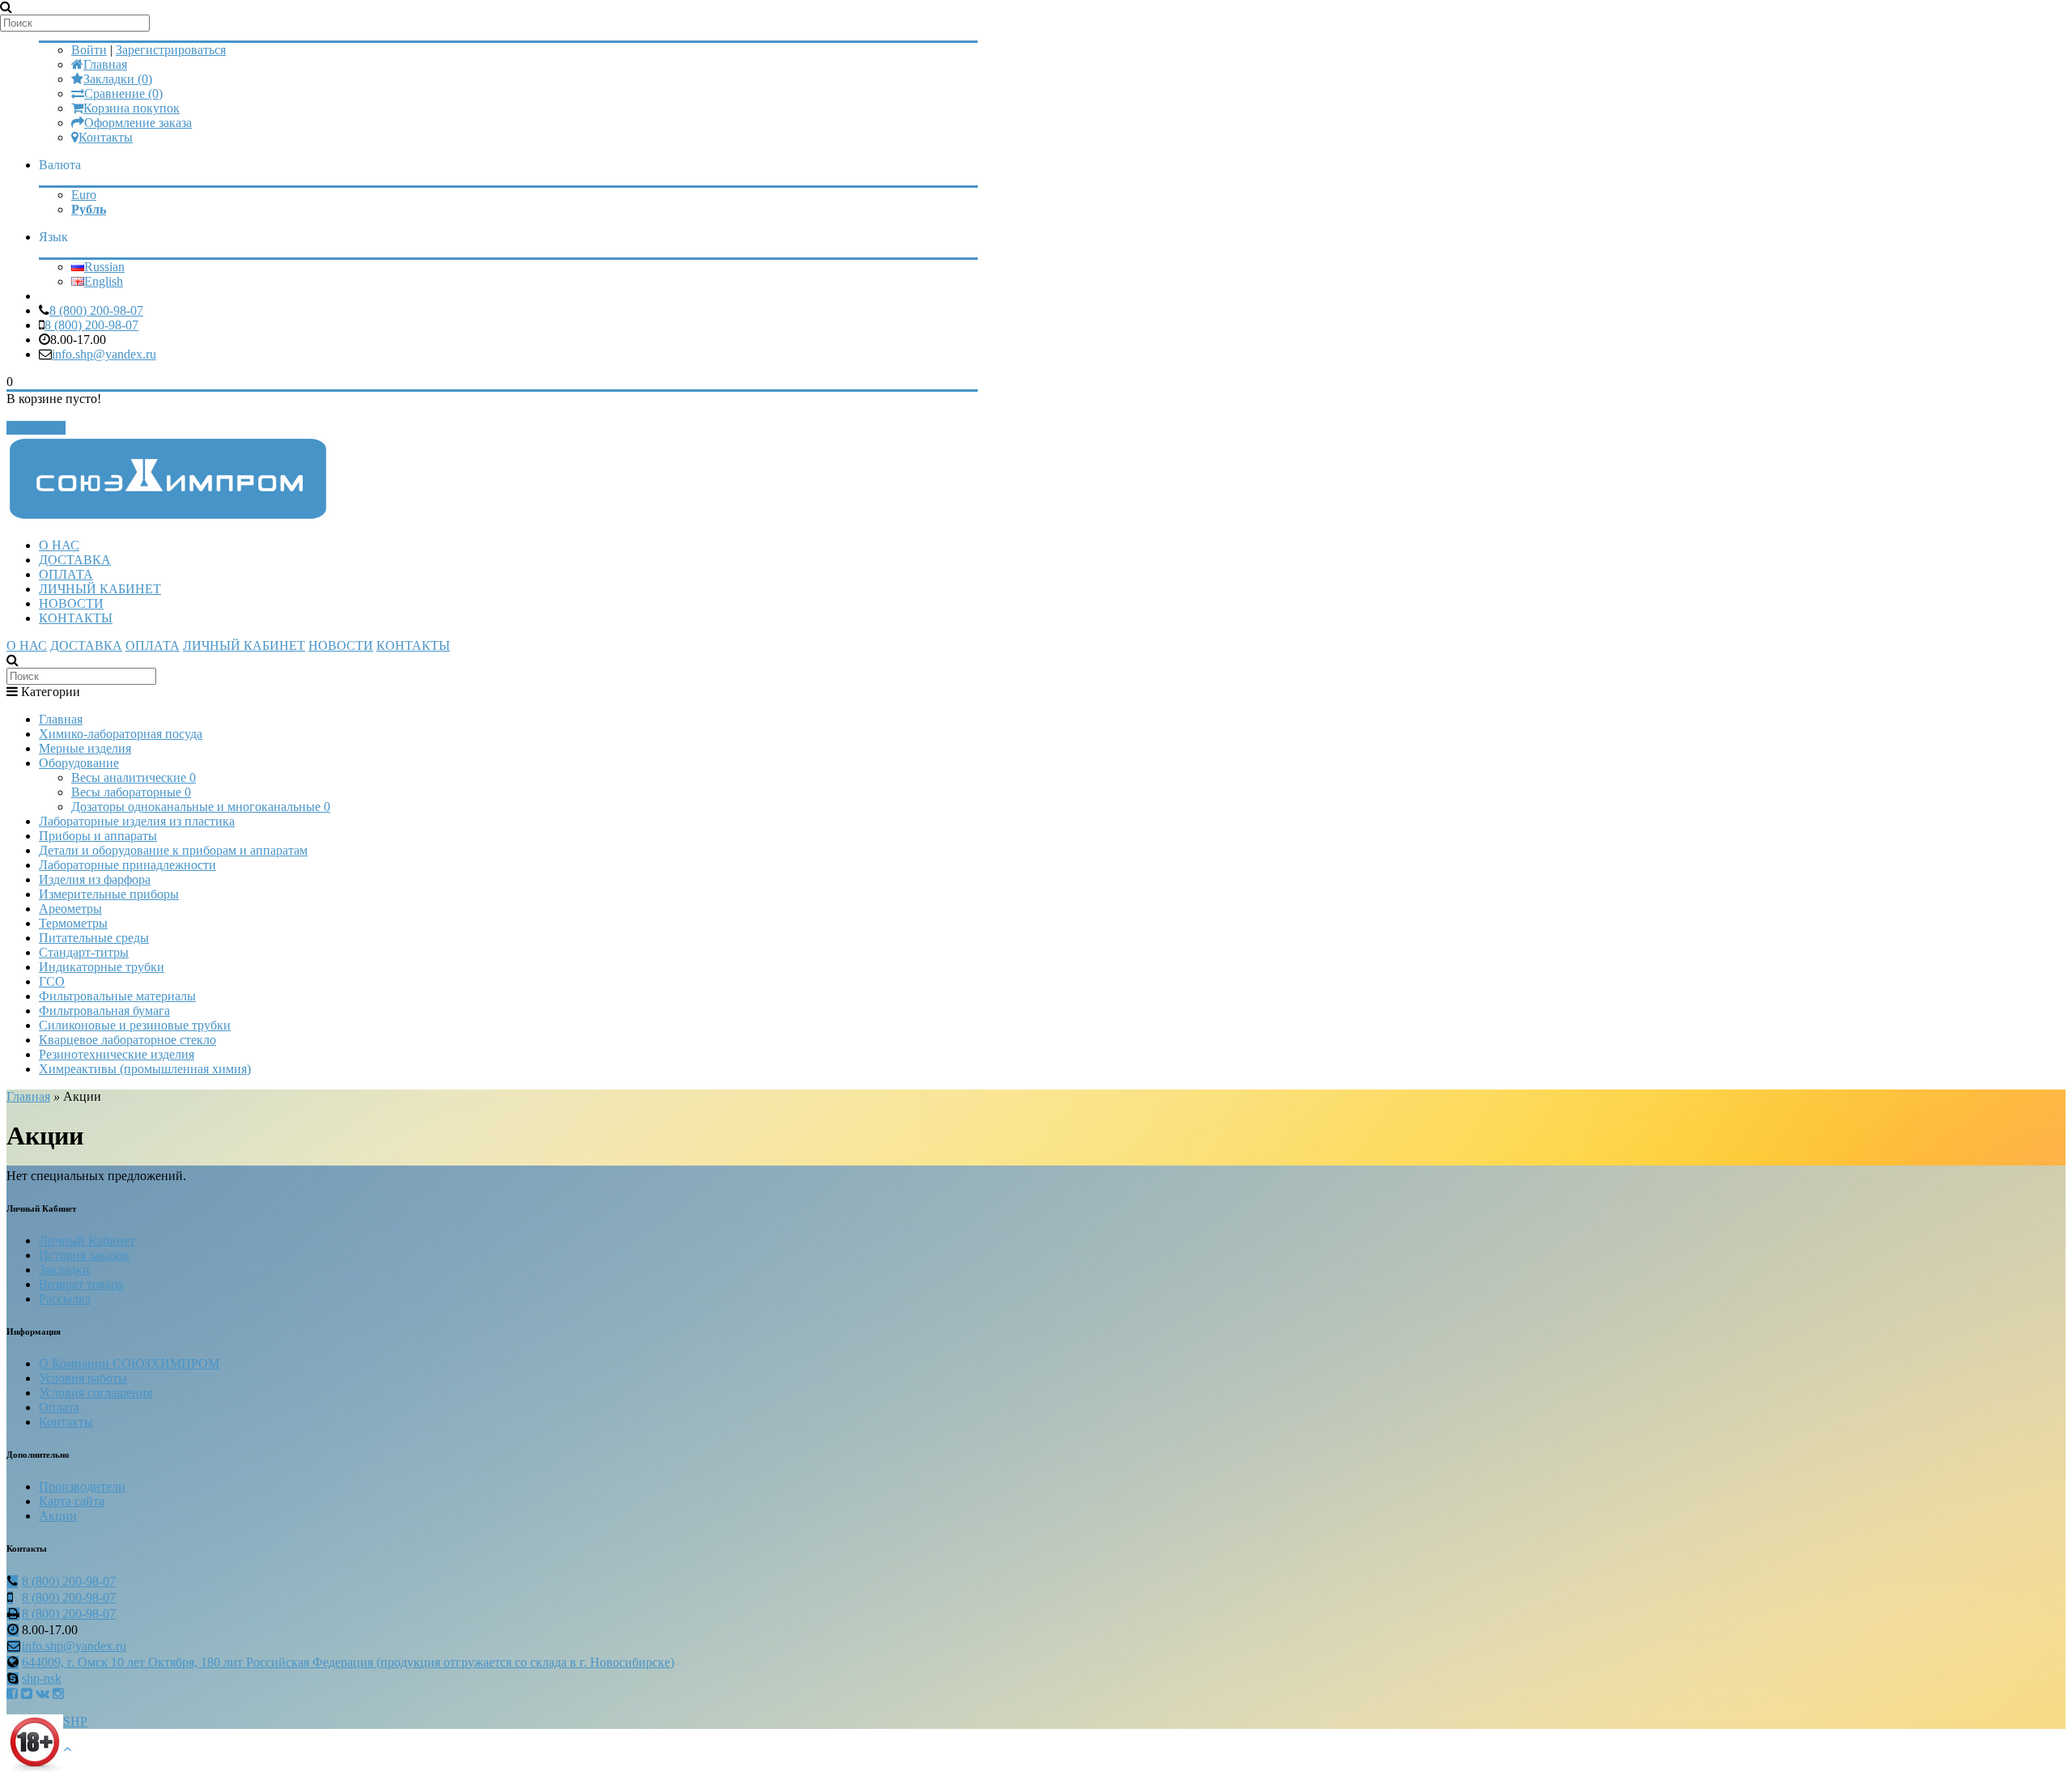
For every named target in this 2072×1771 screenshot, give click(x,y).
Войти (89, 50)
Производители (82, 1486)
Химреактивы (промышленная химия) (145, 1069)
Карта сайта (72, 1501)
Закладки (64, 1270)
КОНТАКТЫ (76, 618)
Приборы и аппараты (98, 836)
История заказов (84, 1255)
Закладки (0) (118, 79)
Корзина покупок (132, 108)
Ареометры (70, 909)
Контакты (106, 137)
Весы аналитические (134, 777)
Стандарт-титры (84, 952)
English (104, 281)
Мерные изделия (85, 748)
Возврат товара (81, 1284)
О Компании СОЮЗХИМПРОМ (129, 1363)
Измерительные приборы (109, 894)
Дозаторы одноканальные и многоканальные (201, 807)
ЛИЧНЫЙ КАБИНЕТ (100, 589)
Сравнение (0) (123, 93)
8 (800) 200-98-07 (96, 310)
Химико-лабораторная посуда (121, 734)
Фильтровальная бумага (104, 1011)
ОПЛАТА (66, 574)
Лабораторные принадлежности (127, 865)
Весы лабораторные (131, 792)
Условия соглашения (96, 1393)
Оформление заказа (138, 123)
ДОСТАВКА (75, 560)
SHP (75, 1721)
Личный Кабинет (87, 1240)
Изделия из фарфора (95, 879)
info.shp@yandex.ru (104, 354)
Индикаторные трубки (102, 967)
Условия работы (83, 1378)
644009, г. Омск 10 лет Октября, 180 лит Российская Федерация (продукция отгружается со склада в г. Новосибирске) (348, 1662)
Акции (58, 1516)
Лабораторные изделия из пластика (137, 821)
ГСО (52, 981)
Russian (104, 267)
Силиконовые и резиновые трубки (135, 1025)
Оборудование (79, 763)
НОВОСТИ (71, 603)
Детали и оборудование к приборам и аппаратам (173, 850)
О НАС (59, 545)
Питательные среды (94, 938)
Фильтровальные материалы (117, 996)
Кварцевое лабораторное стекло (127, 1040)
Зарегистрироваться (171, 50)
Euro (84, 195)
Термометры (73, 923)
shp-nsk (42, 1678)
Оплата (59, 1407)
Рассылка (65, 1299)
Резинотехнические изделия (117, 1054)
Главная (105, 64)
